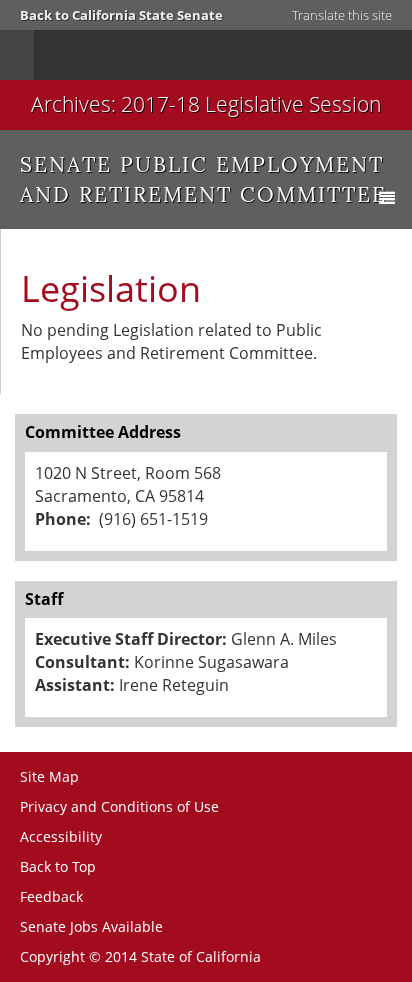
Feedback (51, 896)
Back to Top (58, 866)
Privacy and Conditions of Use (119, 806)
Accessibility (61, 836)
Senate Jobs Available (91, 926)
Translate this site (342, 15)
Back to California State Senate (121, 15)
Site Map (49, 776)
